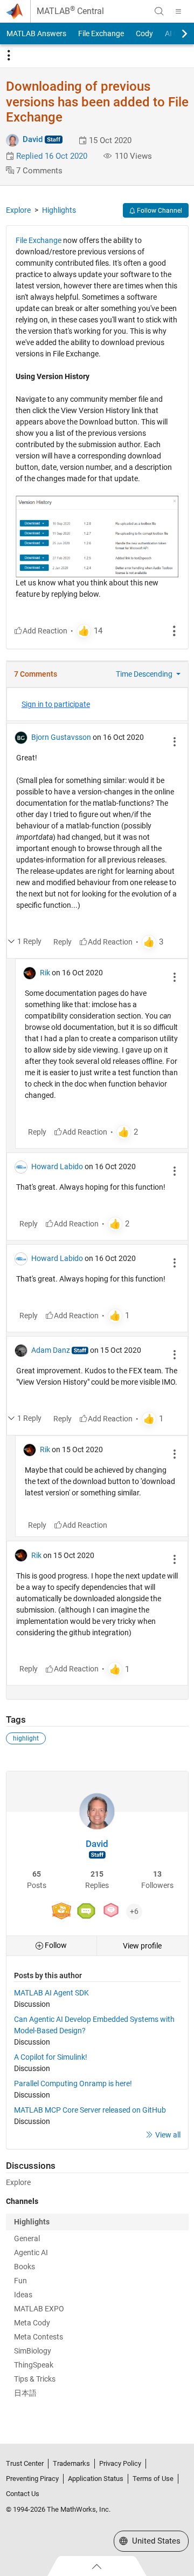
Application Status (96, 2479)
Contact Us (23, 2494)
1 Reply (29, 941)
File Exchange (101, 33)
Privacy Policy (120, 2463)
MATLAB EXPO (39, 2309)
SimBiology (33, 2351)
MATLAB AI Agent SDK (51, 1993)
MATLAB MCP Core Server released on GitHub (90, 2110)
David (33, 139)
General (27, 2238)
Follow (55, 1945)
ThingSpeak (34, 2365)
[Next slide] (175, 33)
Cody (144, 33)
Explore (18, 210)
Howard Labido (57, 1166)
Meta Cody (32, 2323)
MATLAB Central (70, 11)
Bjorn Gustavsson (61, 737)
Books (25, 2267)
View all (168, 2135)
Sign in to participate (56, 704)
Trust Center (25, 2463)
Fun (20, 2281)
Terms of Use (153, 2479)
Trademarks (71, 2463)
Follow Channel (159, 211)
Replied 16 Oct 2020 (52, 156)
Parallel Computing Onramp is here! (73, 2083)
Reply (63, 942)
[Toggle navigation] (9, 56)
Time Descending (145, 674)
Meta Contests (39, 2337)
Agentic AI (31, 2253)
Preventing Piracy (32, 2479)
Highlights (59, 210)
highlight (26, 1738)
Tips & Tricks (35, 2379)
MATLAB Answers (36, 33)
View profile (142, 1946)
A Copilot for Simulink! (51, 2057)
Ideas (23, 2295)
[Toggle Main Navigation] (178, 11)
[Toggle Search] (159, 11)
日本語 (25, 2393)
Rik (45, 973)
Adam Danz (51, 1350)
